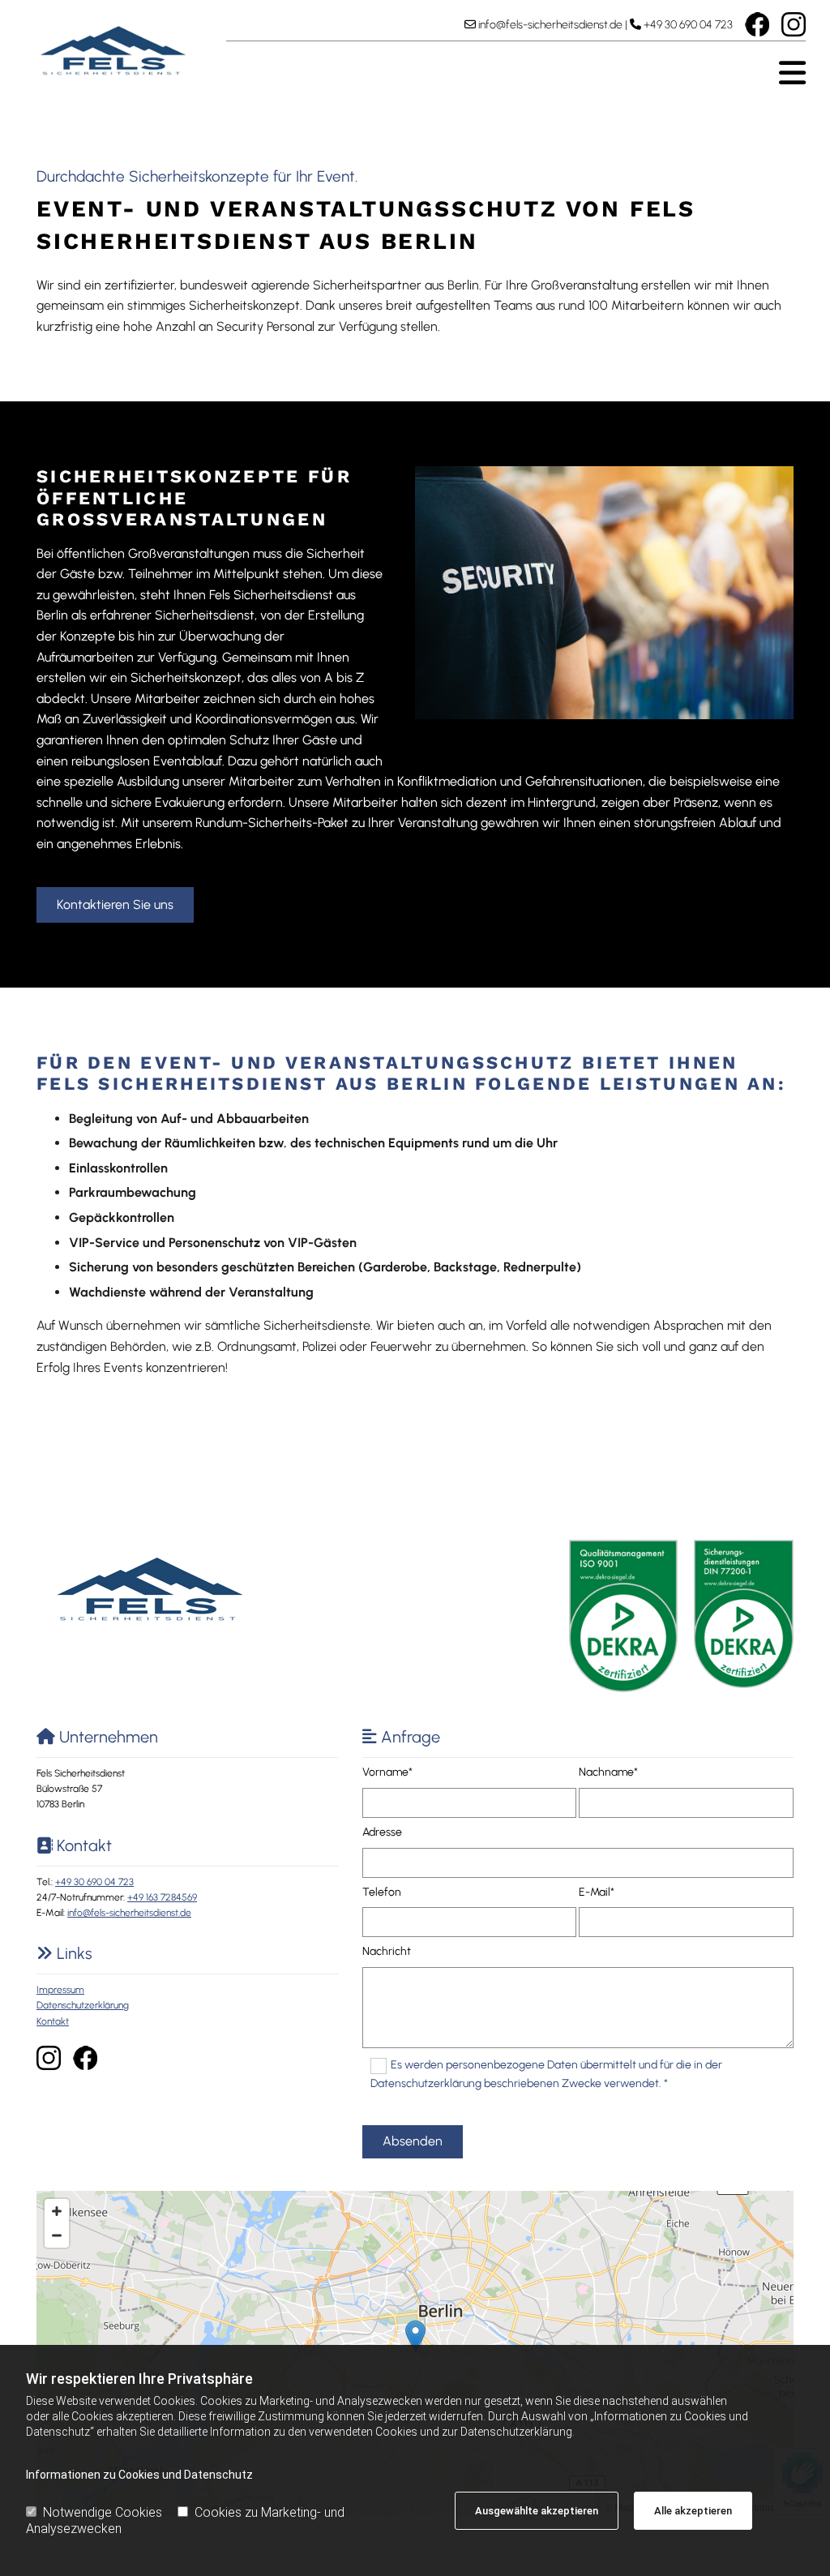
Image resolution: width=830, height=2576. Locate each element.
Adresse (382, 1832)
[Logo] (113, 51)
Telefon (382, 1892)
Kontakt (53, 2021)
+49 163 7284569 (162, 1897)
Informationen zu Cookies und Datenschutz (139, 2475)
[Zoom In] (57, 2211)
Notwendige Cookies (103, 2512)
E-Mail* (597, 1892)
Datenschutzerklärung (83, 2005)
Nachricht (387, 1952)
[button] (516, 73)
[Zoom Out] (57, 2235)
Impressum (60, 1990)
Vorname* (387, 1772)
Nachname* (608, 1772)
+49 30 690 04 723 (688, 25)
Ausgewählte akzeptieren (537, 2511)
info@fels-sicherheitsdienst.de (550, 25)
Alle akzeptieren (693, 2511)
